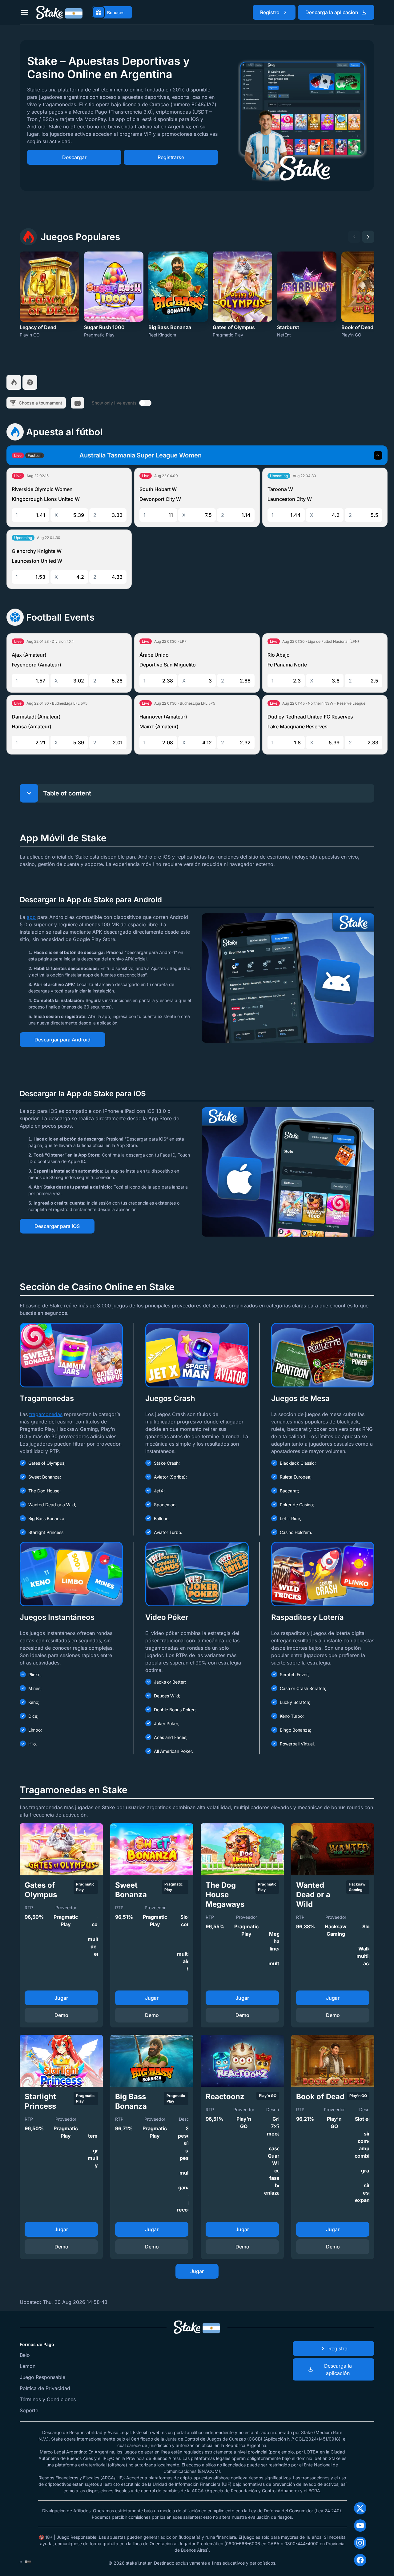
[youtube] (360, 2526)
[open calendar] (78, 403)
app (31, 917)
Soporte (29, 2410)
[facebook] (360, 2560)
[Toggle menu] (24, 12)
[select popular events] (14, 382)
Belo (25, 2355)
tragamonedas (46, 1414)
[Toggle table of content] (29, 793)
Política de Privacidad (45, 2388)
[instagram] (360, 2543)
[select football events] (30, 382)
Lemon (28, 2366)
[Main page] (59, 12)
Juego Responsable (42, 2377)
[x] (360, 2508)
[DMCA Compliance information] (28, 2562)
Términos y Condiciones (48, 2399)
